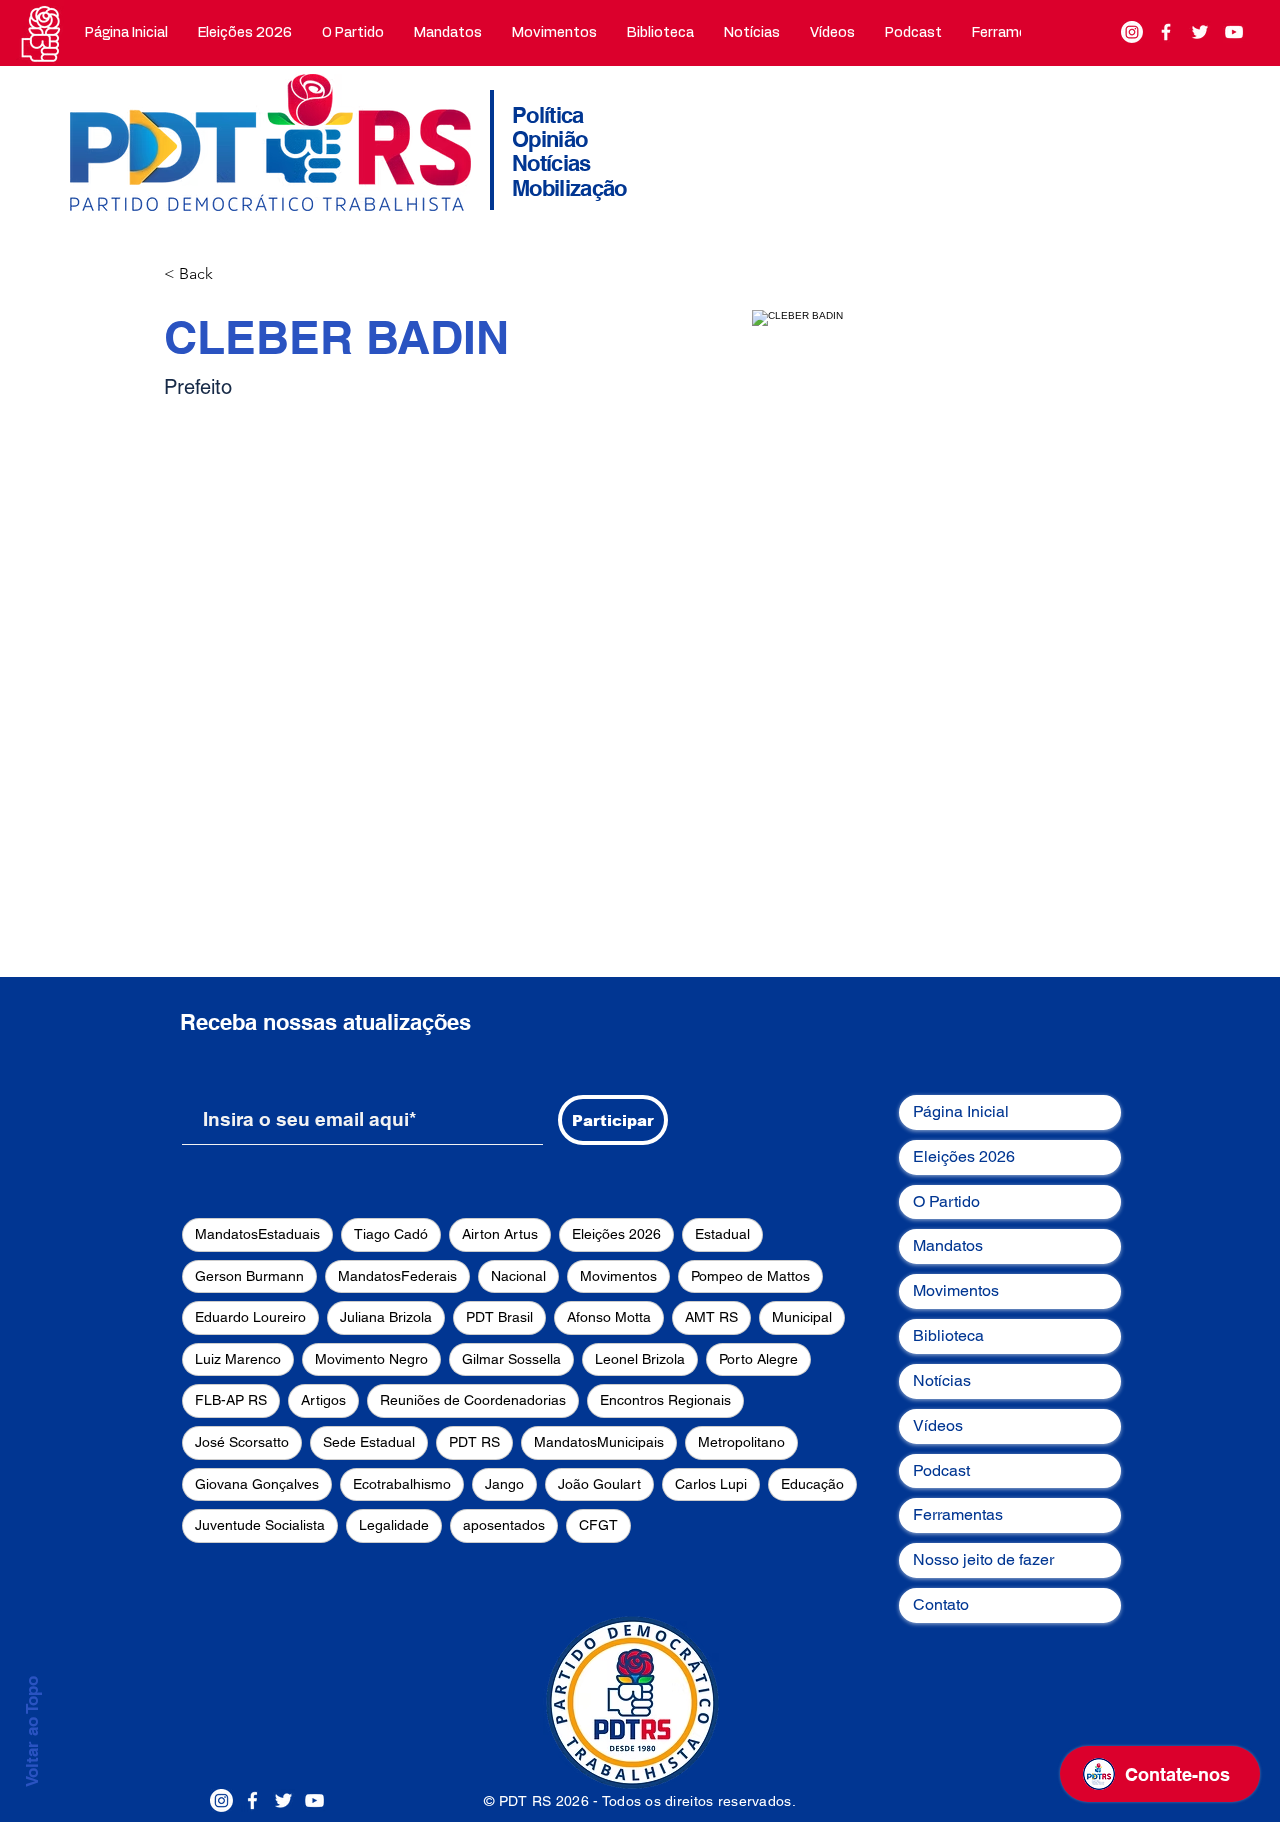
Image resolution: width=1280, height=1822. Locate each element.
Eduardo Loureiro (250, 1317)
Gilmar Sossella (511, 1359)
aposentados (504, 1525)
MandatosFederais (397, 1276)
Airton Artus (500, 1234)
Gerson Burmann (249, 1276)
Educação (812, 1484)
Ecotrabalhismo (402, 1484)
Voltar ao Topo (32, 1731)
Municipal (802, 1317)
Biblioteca (948, 1335)
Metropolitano (741, 1442)
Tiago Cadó (391, 1234)
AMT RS (711, 1317)
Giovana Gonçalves (257, 1484)
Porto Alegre (758, 1359)
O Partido (946, 1201)
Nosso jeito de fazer (983, 1559)
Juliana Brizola (386, 1317)
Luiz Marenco (238, 1359)
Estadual (722, 1234)
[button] (353, 33)
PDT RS (474, 1442)
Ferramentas (958, 1514)
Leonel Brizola (640, 1359)
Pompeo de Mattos (750, 1276)
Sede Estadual (369, 1442)
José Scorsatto (242, 1442)
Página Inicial (961, 1111)
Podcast (941, 1470)
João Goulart (599, 1484)
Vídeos (938, 1425)
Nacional (518, 1276)
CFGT (598, 1525)
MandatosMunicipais (599, 1442)
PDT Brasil (499, 1317)
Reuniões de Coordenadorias (473, 1400)
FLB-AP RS (231, 1400)
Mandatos (948, 1245)
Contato (941, 1604)
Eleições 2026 (616, 1234)
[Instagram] (1132, 32)
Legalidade (394, 1525)
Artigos (323, 1400)
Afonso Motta (609, 1317)
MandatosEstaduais (257, 1234)
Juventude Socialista (260, 1525)
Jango (504, 1484)
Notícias (942, 1380)
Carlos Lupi (711, 1484)
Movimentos (618, 1276)
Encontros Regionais (665, 1400)
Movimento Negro (371, 1359)
